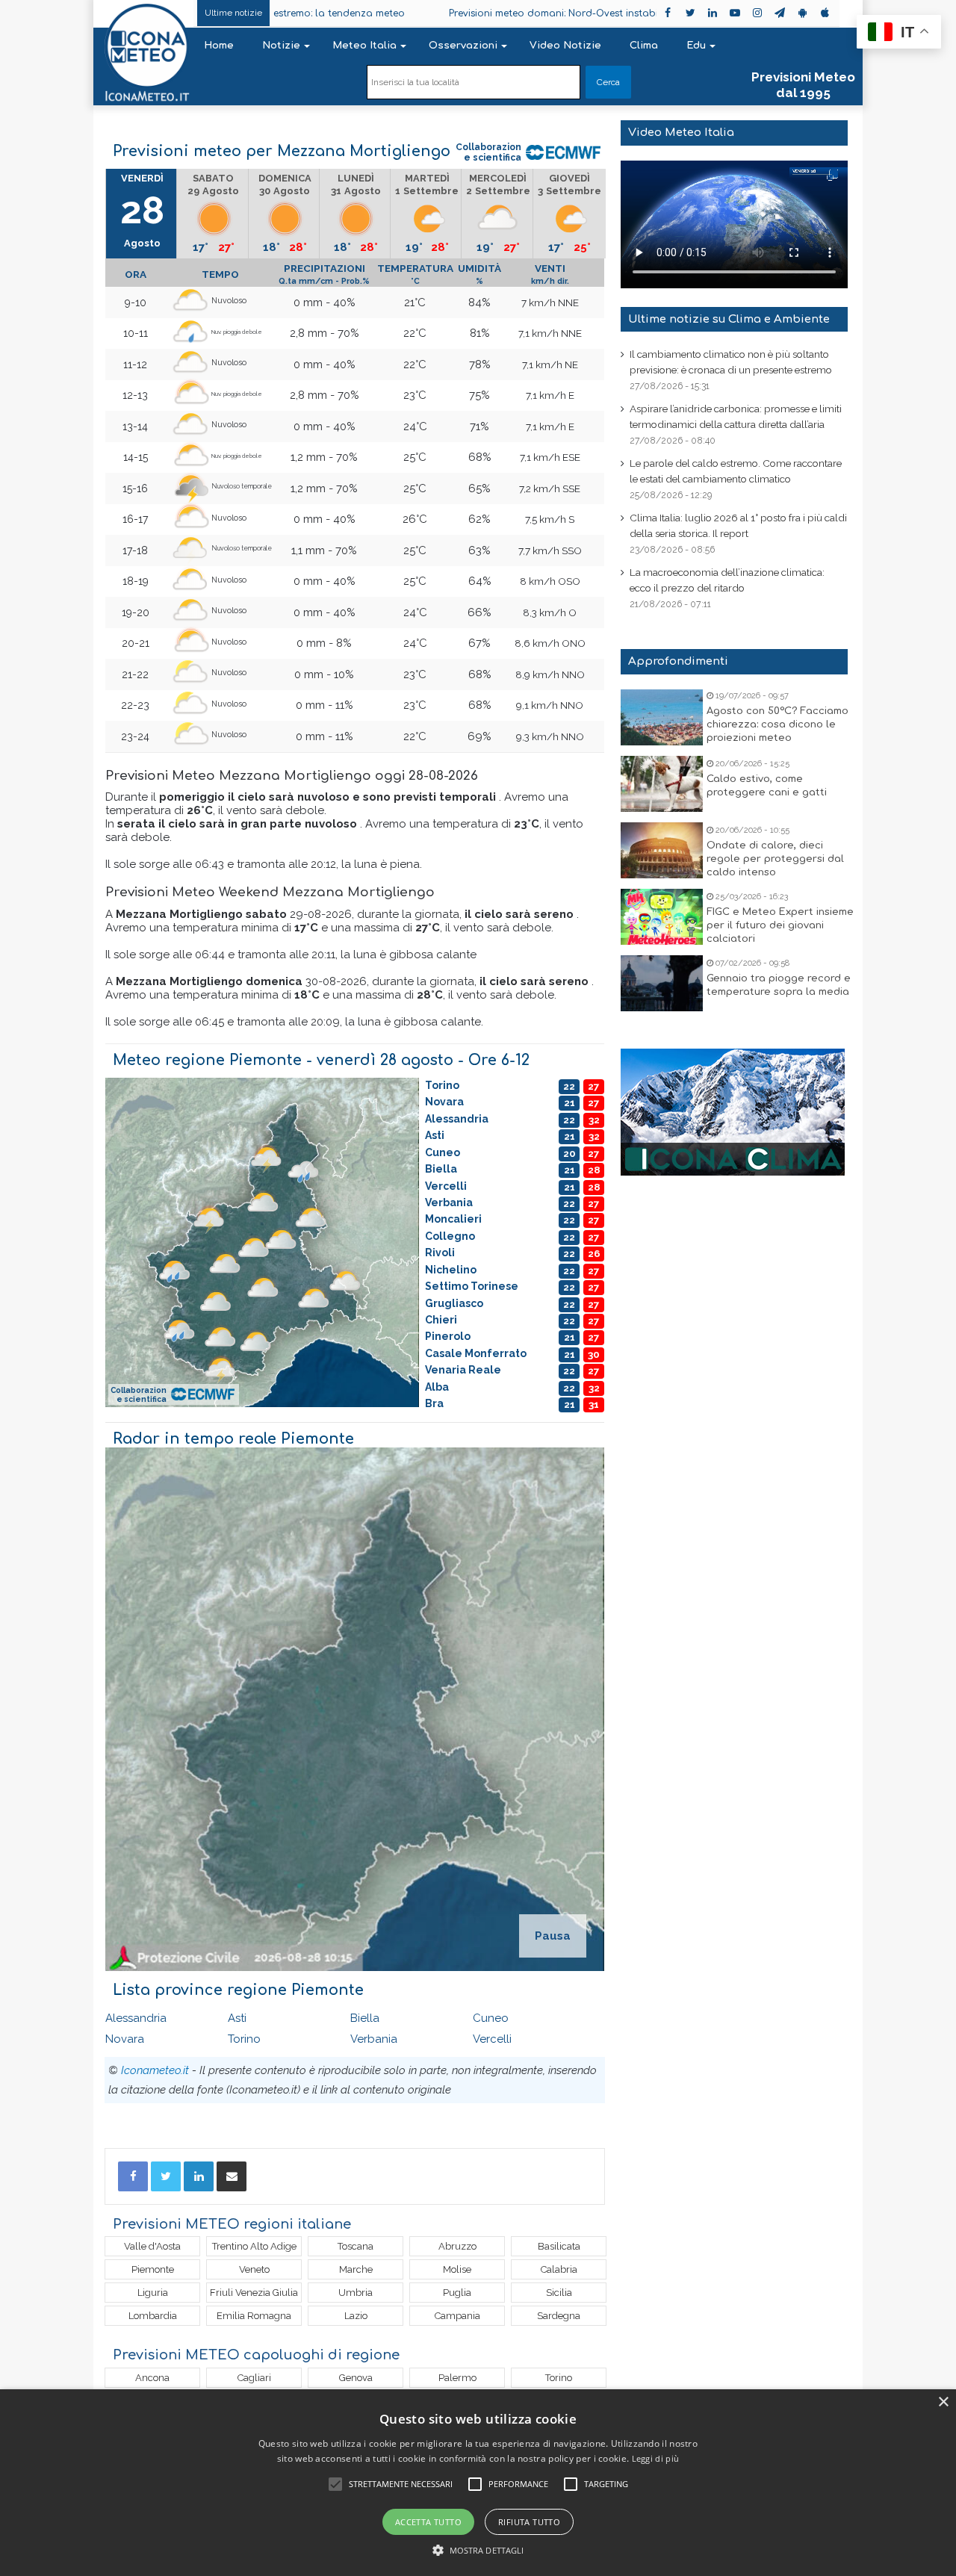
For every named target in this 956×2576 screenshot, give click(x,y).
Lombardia (153, 2316)
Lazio (356, 2316)
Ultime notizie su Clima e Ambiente (729, 319)
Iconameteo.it (155, 2070)
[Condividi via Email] (232, 2176)
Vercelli (492, 2039)
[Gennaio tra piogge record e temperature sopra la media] (662, 983)
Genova (356, 2378)
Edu (696, 46)
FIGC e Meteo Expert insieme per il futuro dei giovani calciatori (780, 925)
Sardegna (559, 2316)
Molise (457, 2269)
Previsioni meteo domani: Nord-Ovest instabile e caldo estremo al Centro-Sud (538, 13)
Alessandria (136, 2018)
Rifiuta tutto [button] (529, 2522)
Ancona (152, 2378)
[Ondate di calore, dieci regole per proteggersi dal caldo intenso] (662, 850)
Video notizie (565, 46)
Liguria (153, 2293)
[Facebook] (133, 2176)
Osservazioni (463, 46)
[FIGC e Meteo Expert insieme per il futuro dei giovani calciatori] (662, 917)
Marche (356, 2269)
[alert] (478, 2483)
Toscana (356, 2246)
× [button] (943, 2402)
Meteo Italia (364, 46)
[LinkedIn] (199, 2176)
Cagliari (254, 2378)
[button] (478, 2550)
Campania (457, 2316)
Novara (125, 2039)
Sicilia (559, 2293)
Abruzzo (457, 2246)
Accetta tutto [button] (428, 2522)
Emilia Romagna (254, 2316)
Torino (244, 2039)
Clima (644, 46)
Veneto (254, 2269)
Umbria (356, 2293)
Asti (237, 2018)
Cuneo (491, 2018)
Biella (365, 2018)
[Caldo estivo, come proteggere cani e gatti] (662, 784)
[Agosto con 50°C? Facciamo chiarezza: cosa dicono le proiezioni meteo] (662, 717)
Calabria (559, 2269)
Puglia (457, 2293)
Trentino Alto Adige (254, 2246)
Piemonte (153, 2269)
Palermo (457, 2378)
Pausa (553, 1936)
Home (219, 46)
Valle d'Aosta (152, 2246)
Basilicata (559, 2246)
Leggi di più (656, 2458)
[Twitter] (166, 2176)
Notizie (281, 46)
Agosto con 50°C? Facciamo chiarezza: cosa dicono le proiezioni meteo (777, 724)
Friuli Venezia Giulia (254, 2293)
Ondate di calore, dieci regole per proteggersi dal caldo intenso (775, 859)
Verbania (374, 2039)
